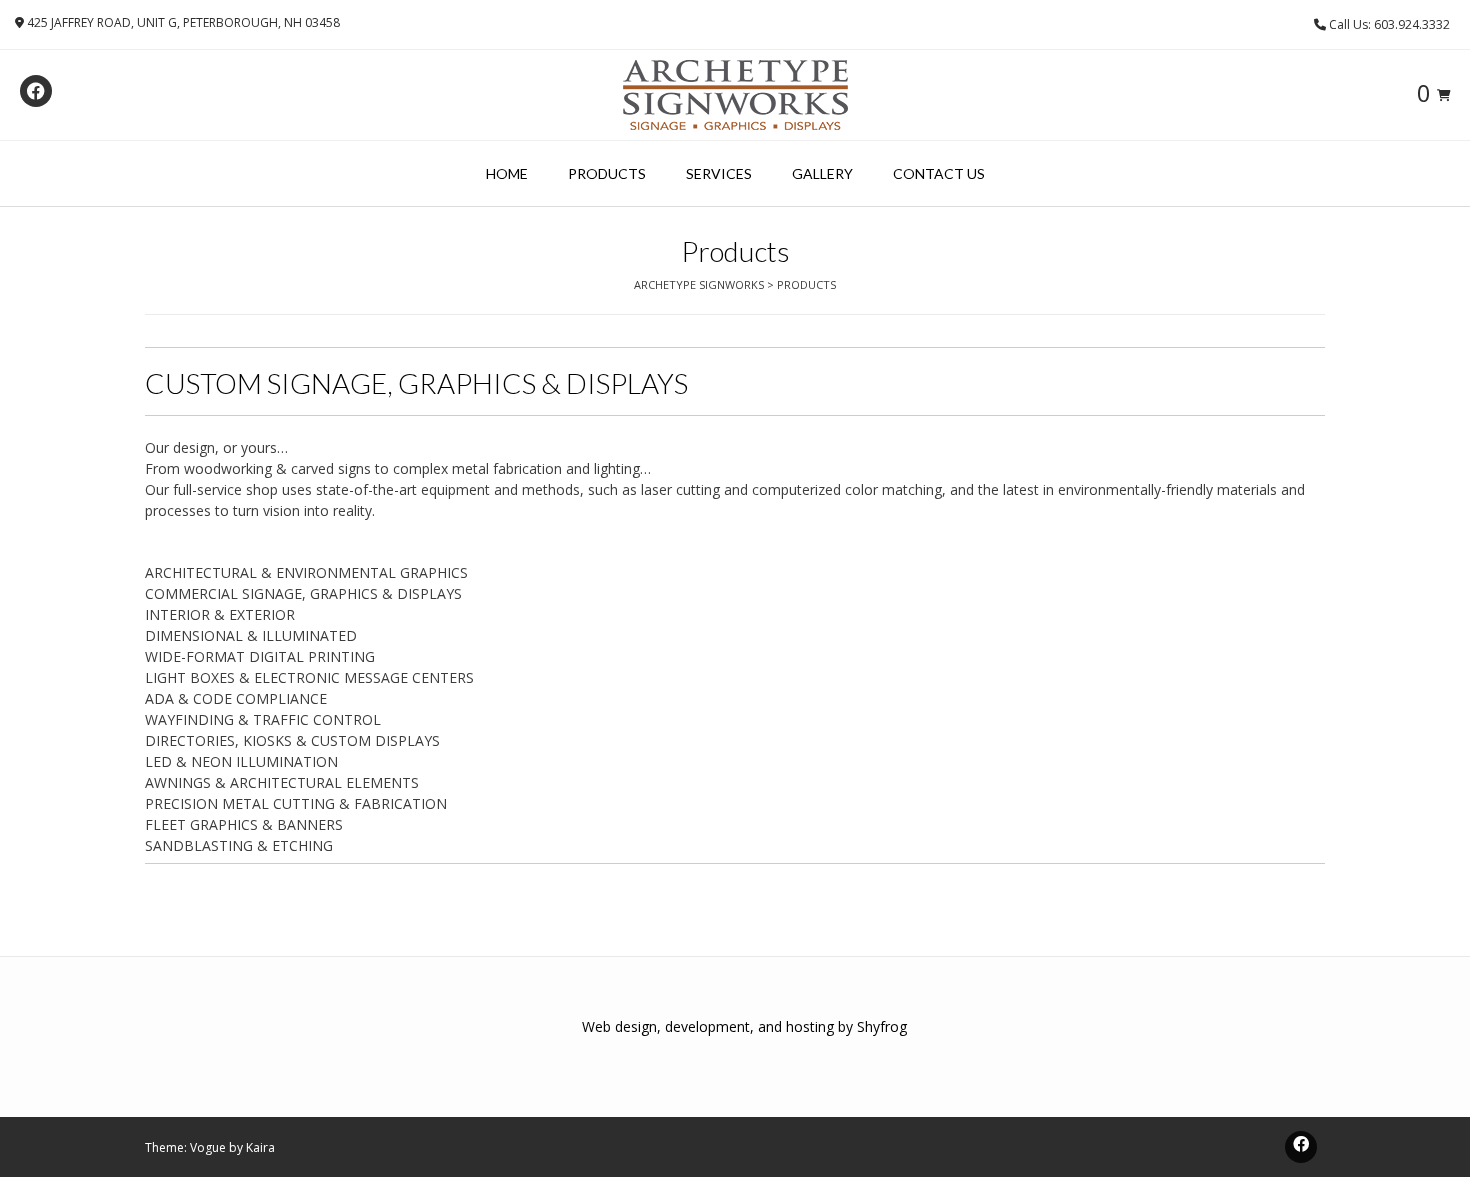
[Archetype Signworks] (735, 95)
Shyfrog (882, 1026)
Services (719, 173)
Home (507, 173)
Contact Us (939, 173)
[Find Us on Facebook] (36, 91)
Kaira (260, 1147)
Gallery (822, 173)
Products (607, 173)
